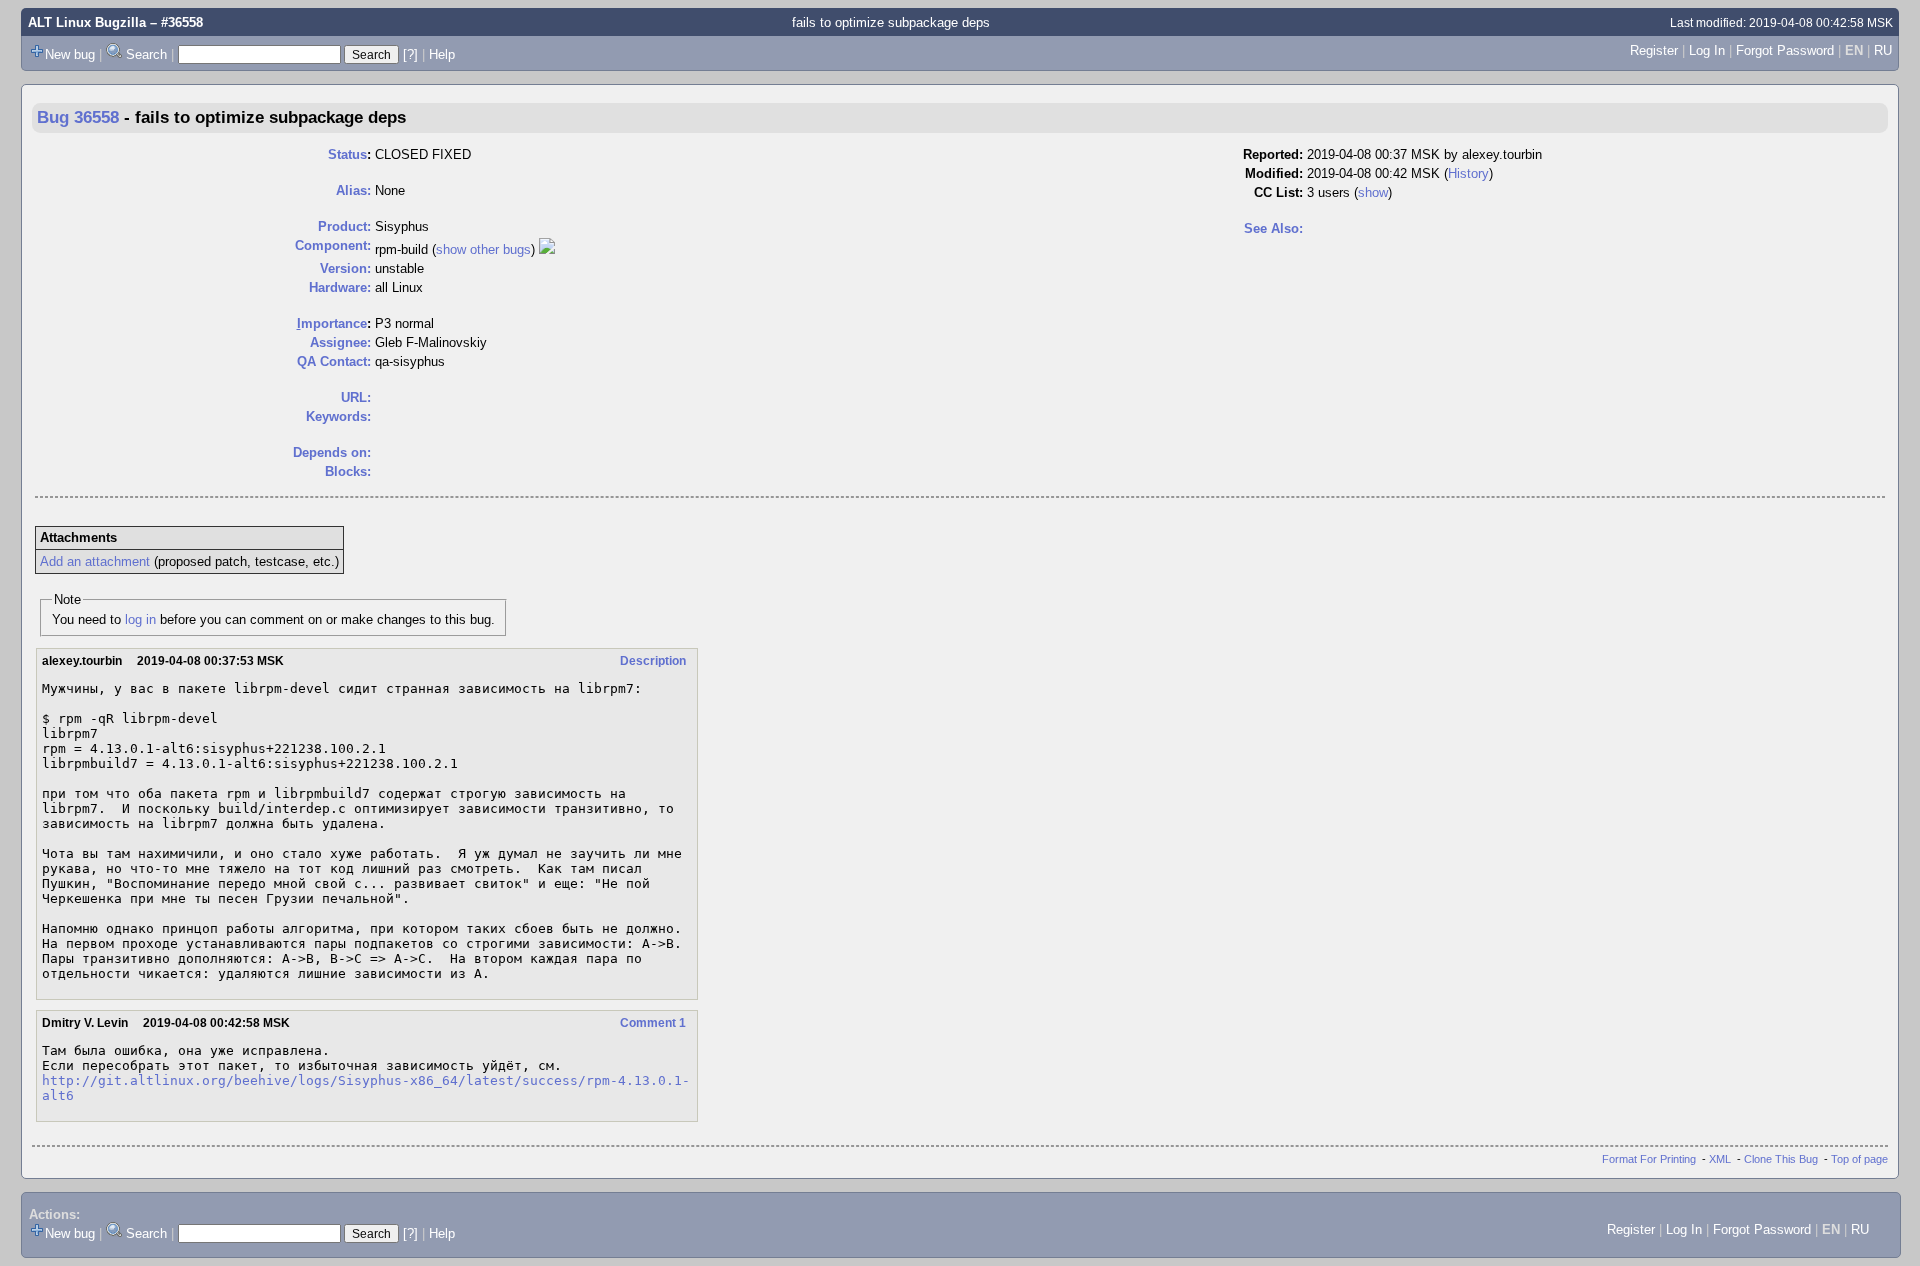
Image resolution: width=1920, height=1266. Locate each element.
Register (1654, 50)
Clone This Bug (1781, 1159)
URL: (356, 397)
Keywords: (338, 416)
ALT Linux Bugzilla (87, 22)
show (1373, 192)
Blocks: (348, 471)
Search (146, 54)
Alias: (353, 190)
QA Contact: (334, 361)
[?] (410, 54)
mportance (332, 323)
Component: (333, 245)
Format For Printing (1649, 1159)
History (1468, 173)
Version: (345, 268)
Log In (1707, 50)
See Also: (1273, 228)
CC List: (1278, 192)
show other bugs (483, 249)
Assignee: (340, 342)
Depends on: (332, 452)
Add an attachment (95, 561)
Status (347, 154)
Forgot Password (1785, 50)
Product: (344, 226)
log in (140, 619)
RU (1883, 50)
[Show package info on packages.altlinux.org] (547, 249)
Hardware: (340, 287)
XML (1720, 1159)
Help (442, 54)
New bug (70, 54)
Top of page (1859, 1159)
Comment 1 (653, 1023)
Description (653, 661)
